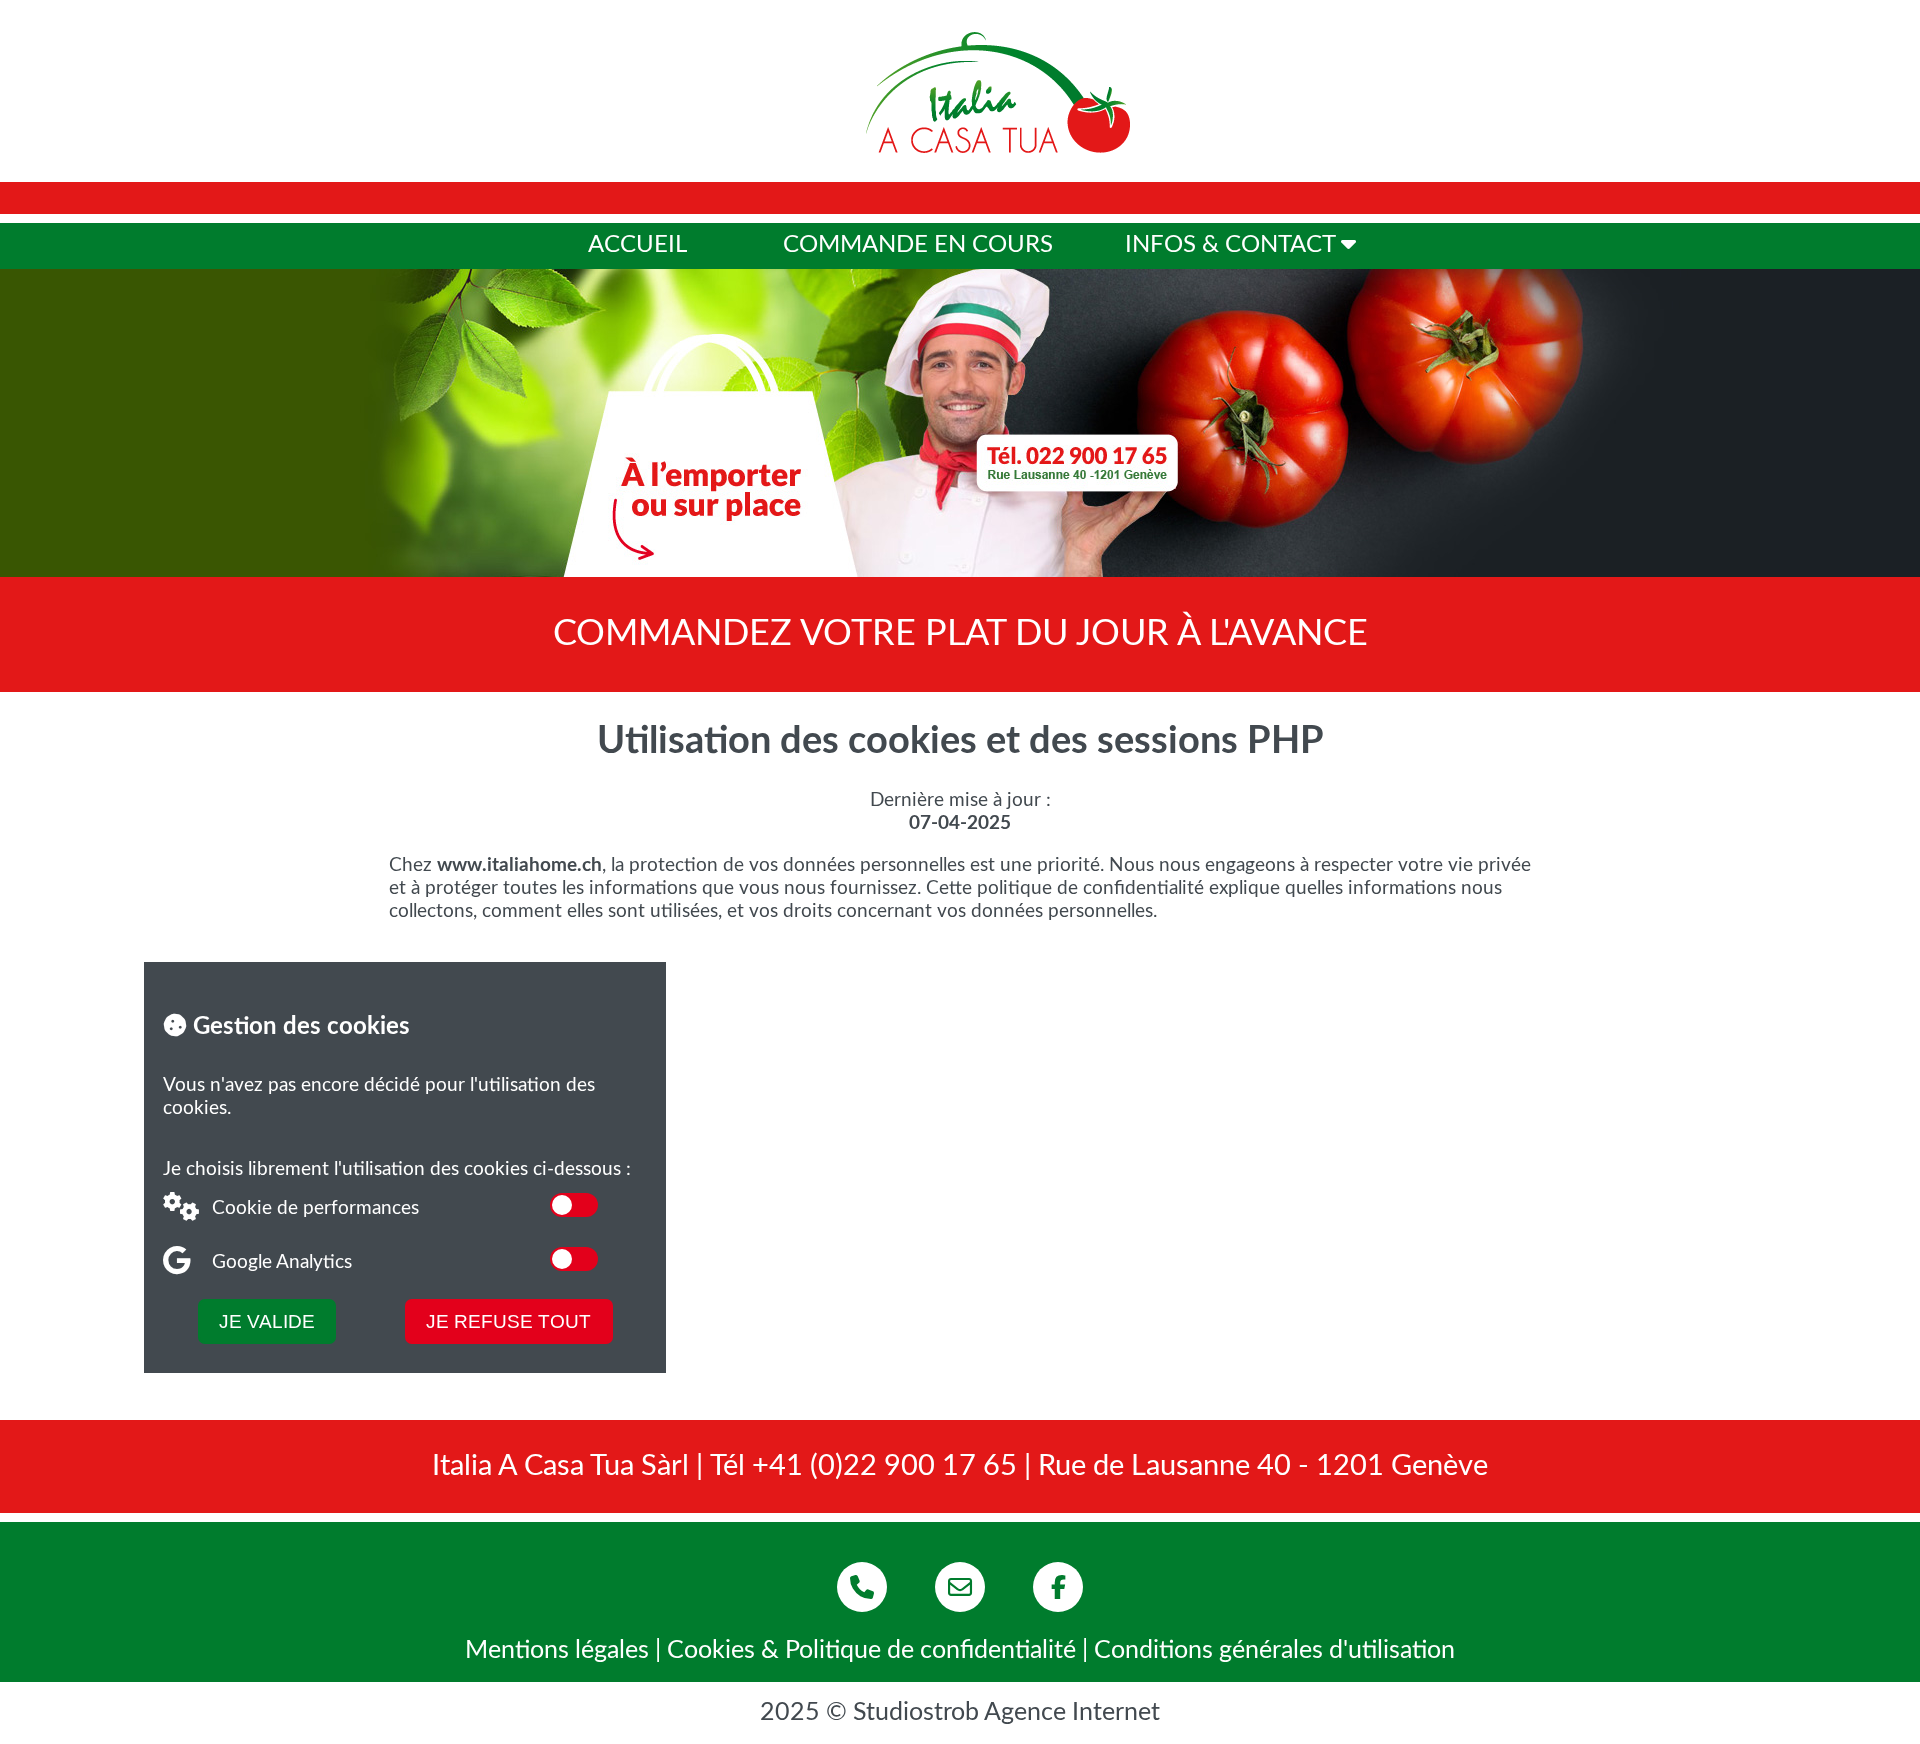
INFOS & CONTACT (1233, 245)
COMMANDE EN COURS (918, 245)
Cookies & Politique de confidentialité (871, 1650)
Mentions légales (557, 1650)
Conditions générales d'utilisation (1274, 1650)
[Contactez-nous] (960, 1587)
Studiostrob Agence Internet (1006, 1712)
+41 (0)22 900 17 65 (884, 1466)
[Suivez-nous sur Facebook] (1058, 1587)
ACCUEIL (637, 245)
